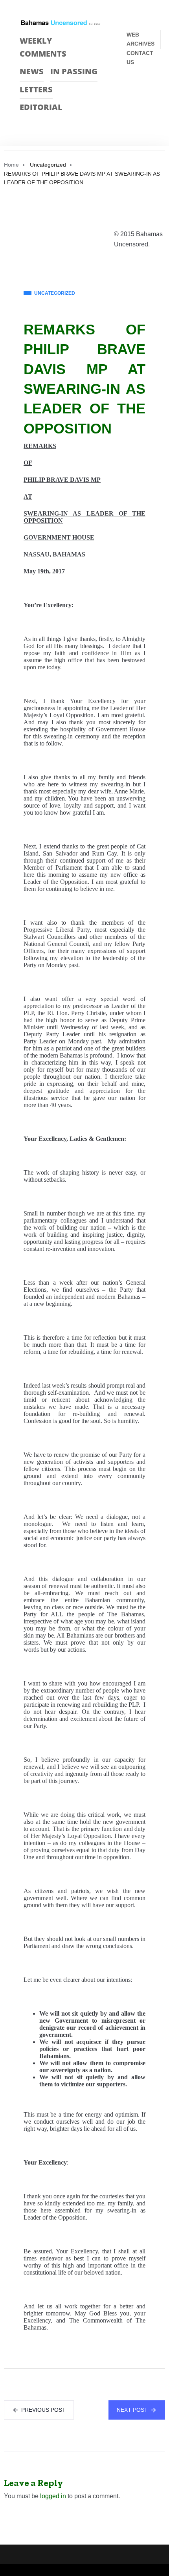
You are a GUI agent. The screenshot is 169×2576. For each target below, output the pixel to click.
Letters (36, 89)
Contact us (140, 58)
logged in (53, 2496)
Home (11, 165)
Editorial (41, 107)
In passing (74, 71)
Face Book (132, 88)
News (32, 71)
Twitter (146, 88)
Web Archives (141, 39)
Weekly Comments (43, 47)
